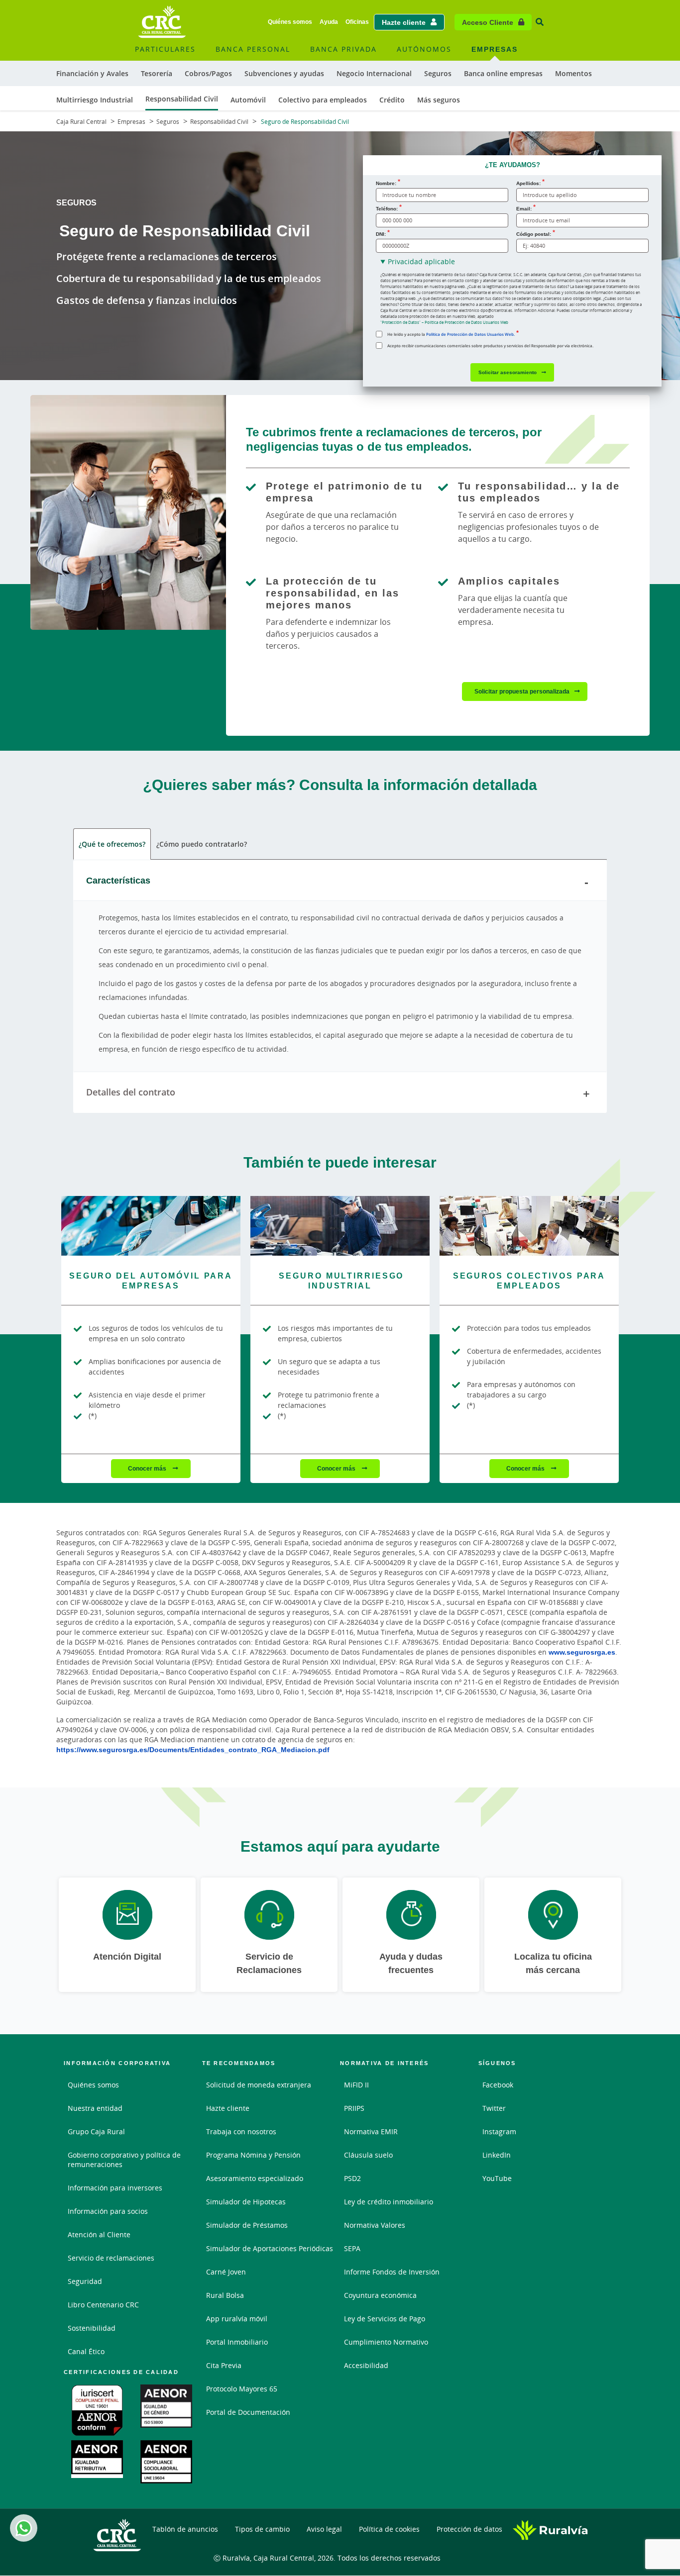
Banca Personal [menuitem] (253, 49)
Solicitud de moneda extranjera (259, 2085)
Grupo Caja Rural (96, 2131)
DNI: (381, 234)
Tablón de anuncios (185, 2529)
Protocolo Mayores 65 (242, 2389)
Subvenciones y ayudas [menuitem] (284, 73)
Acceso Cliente (488, 22)
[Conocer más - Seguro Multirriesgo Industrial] (340, 1226)
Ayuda (329, 22)
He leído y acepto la (451, 334)
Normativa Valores (375, 2225)
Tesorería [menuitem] (157, 73)
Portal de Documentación (248, 2412)
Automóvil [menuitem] (248, 100)
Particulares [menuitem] (165, 49)
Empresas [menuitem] (495, 49)
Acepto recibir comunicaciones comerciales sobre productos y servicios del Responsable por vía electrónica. (490, 346)
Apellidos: (528, 183)
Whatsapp (24, 2528)
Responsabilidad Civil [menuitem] (182, 99)
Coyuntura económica (380, 2295)
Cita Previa (224, 2365)
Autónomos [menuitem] (424, 49)
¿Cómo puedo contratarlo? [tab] (202, 844)
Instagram (499, 2131)
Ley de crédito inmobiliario (389, 2202)
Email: (524, 208)
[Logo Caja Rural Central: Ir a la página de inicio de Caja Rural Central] (162, 22)
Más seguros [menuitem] (439, 100)
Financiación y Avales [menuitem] (92, 73)
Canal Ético (86, 2351)
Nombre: (386, 183)
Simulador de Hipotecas (246, 2202)
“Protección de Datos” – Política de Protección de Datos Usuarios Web (444, 322)
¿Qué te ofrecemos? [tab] (112, 844)
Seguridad (85, 2281)
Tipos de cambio (262, 2529)
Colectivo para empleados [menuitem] (323, 100)
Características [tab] (118, 880)
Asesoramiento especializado (255, 2178)
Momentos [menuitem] (573, 73)
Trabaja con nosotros (241, 2131)
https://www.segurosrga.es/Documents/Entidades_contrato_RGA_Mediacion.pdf (193, 1749)
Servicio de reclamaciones (111, 2258)
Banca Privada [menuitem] (343, 49)
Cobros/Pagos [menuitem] (208, 73)
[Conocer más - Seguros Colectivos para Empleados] (529, 1226)
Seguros (168, 122)
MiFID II (356, 2085)
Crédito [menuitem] (392, 100)
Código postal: (534, 234)
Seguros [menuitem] (438, 73)
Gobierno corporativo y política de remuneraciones (124, 2160)
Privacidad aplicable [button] (421, 261)
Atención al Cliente (99, 2234)
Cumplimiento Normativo (386, 2342)
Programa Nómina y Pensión (253, 2155)
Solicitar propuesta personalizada (522, 691)
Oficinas (357, 22)
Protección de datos (469, 2529)
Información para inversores (115, 2188)
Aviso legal (324, 2529)
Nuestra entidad (95, 2108)
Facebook (498, 2085)
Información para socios (108, 2211)
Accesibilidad (366, 2365)
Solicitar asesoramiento (508, 372)
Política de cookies (389, 2529)
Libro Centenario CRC (103, 2305)
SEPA (352, 2248)
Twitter (494, 2108)
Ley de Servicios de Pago (385, 2319)
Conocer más (148, 1468)
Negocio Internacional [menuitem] (374, 73)
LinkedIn (497, 2155)
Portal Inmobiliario (237, 2342)
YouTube (497, 2178)
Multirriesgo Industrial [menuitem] (95, 100)
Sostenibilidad (92, 2328)
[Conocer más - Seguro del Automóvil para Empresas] (151, 1226)
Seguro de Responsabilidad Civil (304, 122)
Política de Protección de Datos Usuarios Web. (470, 334)
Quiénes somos (290, 22)
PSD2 (352, 2178)
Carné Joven (226, 2272)
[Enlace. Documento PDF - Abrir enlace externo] (98, 2410)
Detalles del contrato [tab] (131, 1092)
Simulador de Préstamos (247, 2225)
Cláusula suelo (368, 2155)
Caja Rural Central (81, 122)
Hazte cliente (404, 22)
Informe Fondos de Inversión (392, 2272)
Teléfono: (387, 208)
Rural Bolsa (225, 2295)
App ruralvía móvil (237, 2319)
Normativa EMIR (371, 2131)
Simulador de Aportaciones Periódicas (270, 2248)
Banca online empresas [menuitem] (503, 73)
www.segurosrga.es (582, 1652)
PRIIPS (354, 2108)
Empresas (131, 122)
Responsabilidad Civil (219, 122)
